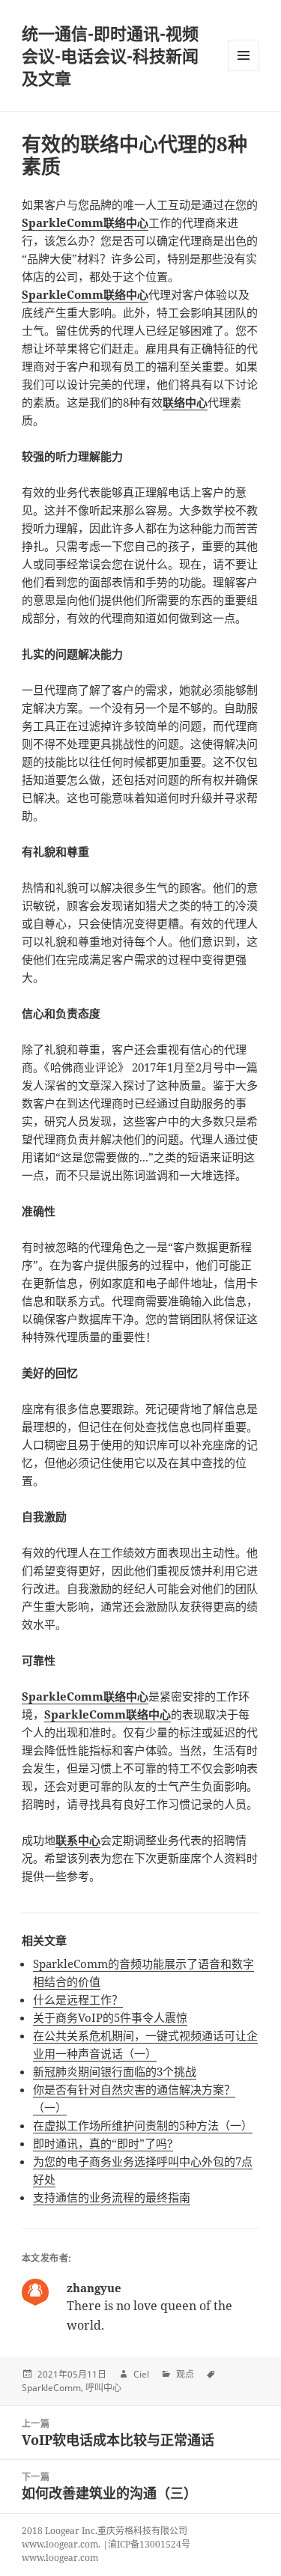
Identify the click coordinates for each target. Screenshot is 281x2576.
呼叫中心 (103, 2388)
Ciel (141, 2374)
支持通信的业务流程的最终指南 (112, 2197)
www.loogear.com (60, 2558)
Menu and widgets (244, 71)
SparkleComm (51, 2388)
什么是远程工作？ (78, 1999)
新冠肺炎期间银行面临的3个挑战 (115, 2071)
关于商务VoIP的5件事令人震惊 (110, 2017)
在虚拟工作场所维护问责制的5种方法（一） (143, 2125)
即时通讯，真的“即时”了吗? (103, 2143)
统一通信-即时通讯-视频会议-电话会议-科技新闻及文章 (110, 55)
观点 (185, 2374)
